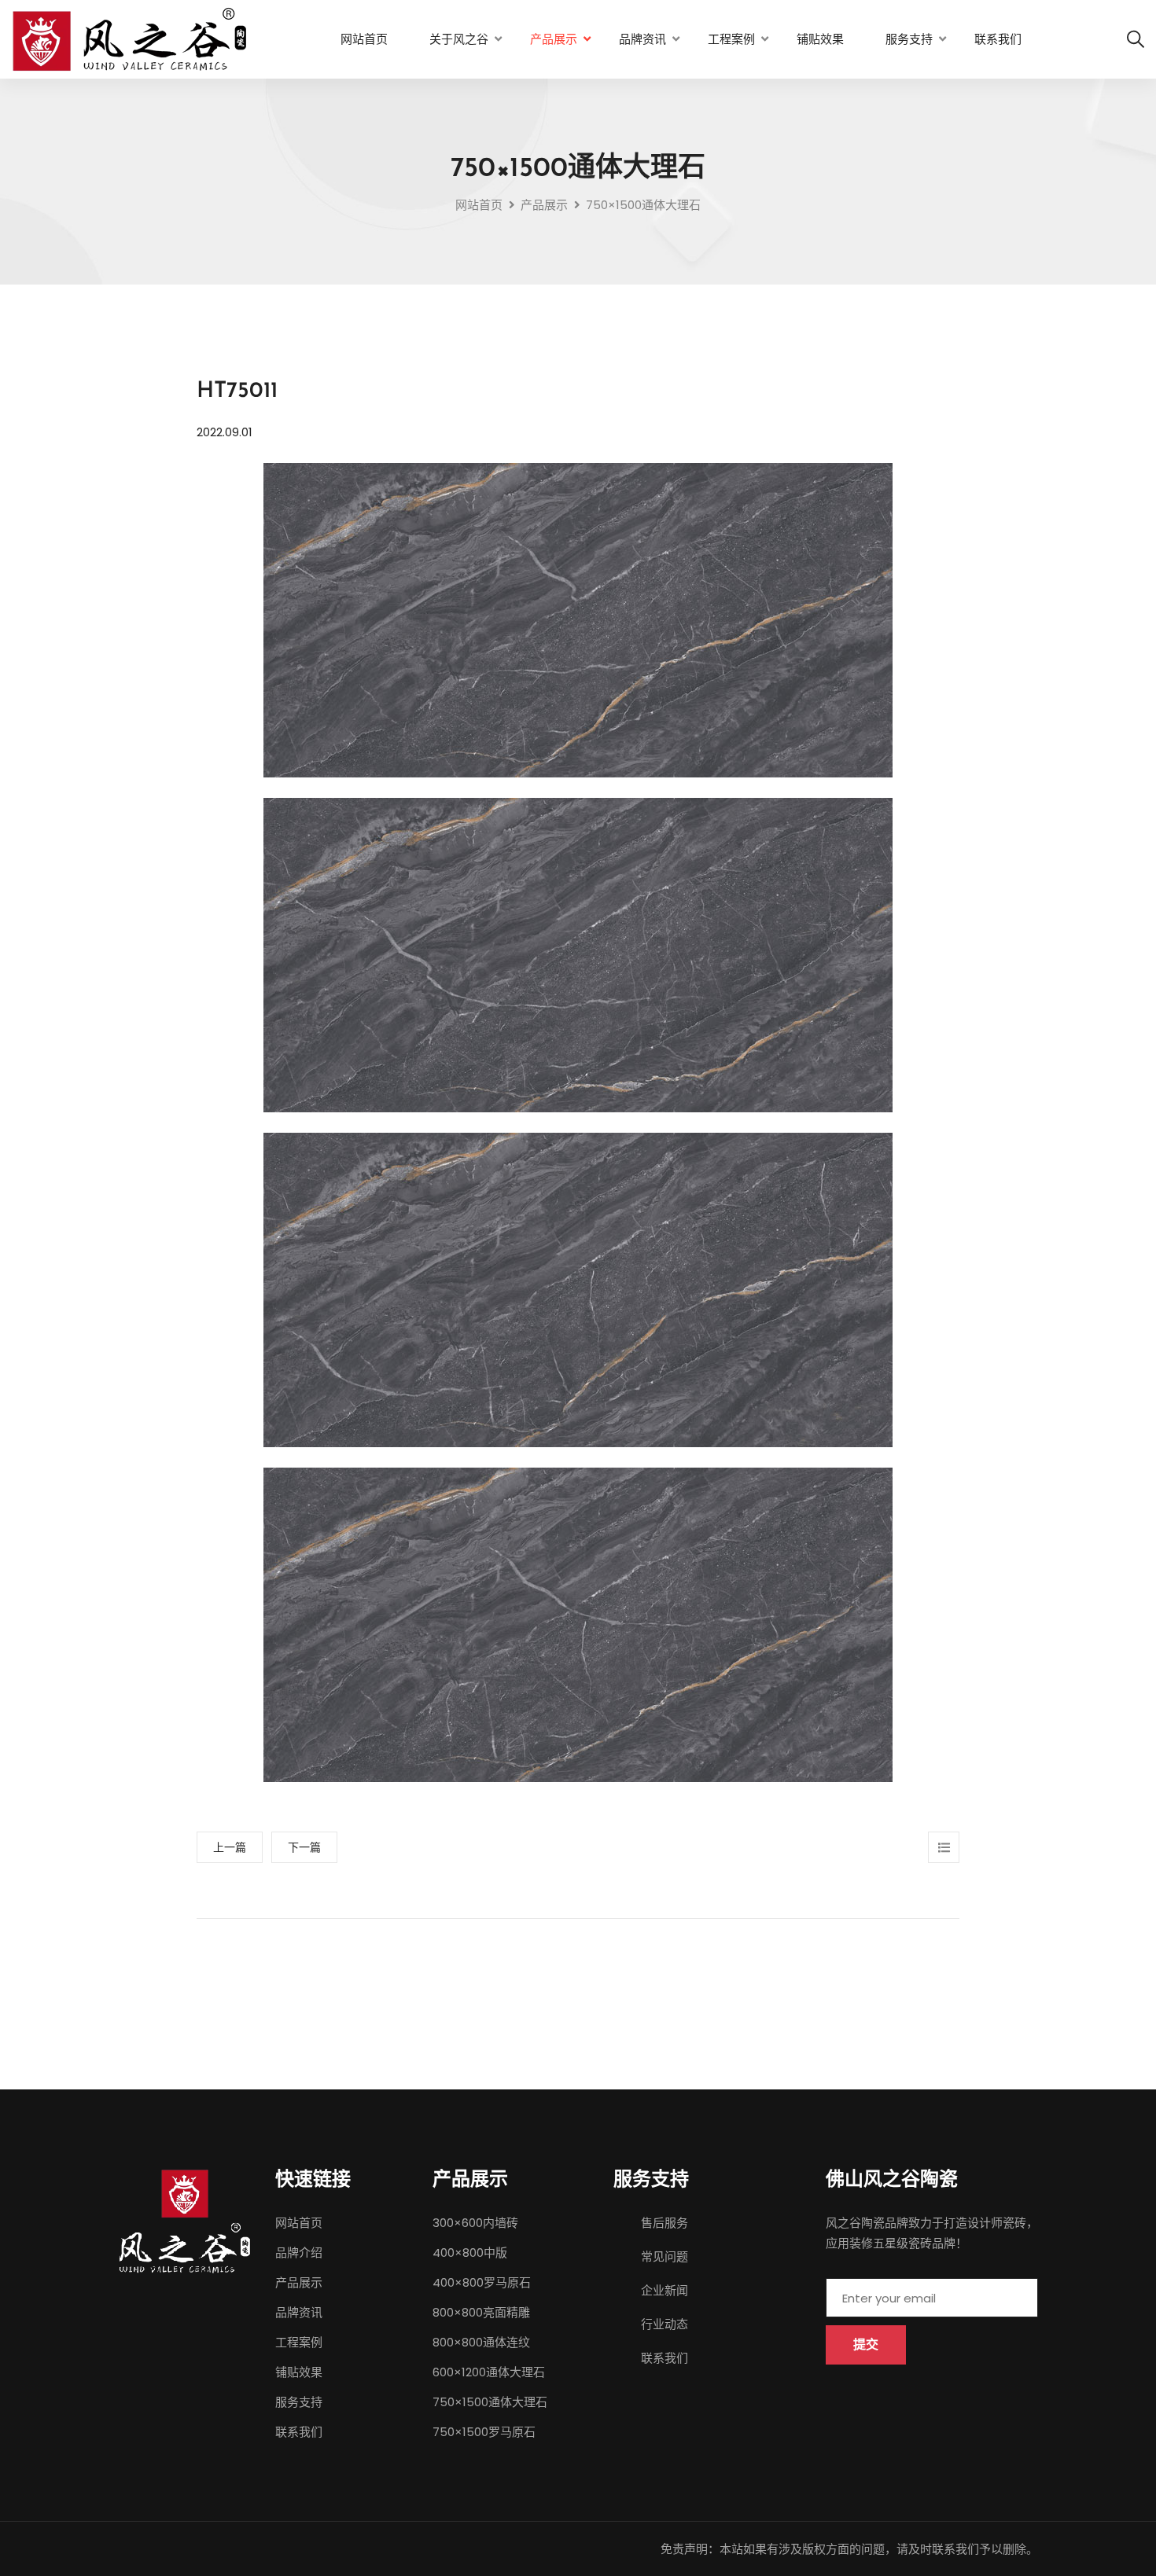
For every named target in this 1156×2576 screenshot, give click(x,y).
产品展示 (554, 39)
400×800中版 (470, 2253)
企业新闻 (665, 2290)
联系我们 (998, 39)
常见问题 (665, 2256)
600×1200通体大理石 (489, 2372)
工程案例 (731, 39)
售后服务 (665, 2223)
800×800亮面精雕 (481, 2312)
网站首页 (364, 39)
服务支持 (909, 39)
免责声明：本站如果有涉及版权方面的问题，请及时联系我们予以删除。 (849, 2549)
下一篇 (304, 1847)
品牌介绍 (299, 2253)
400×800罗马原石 (482, 2282)
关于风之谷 (459, 39)
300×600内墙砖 (475, 2223)
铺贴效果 (820, 39)
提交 (866, 2344)
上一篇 (230, 1847)
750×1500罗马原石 (484, 2432)
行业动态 (665, 2324)
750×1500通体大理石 (490, 2402)
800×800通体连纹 (481, 2342)
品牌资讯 (642, 39)
